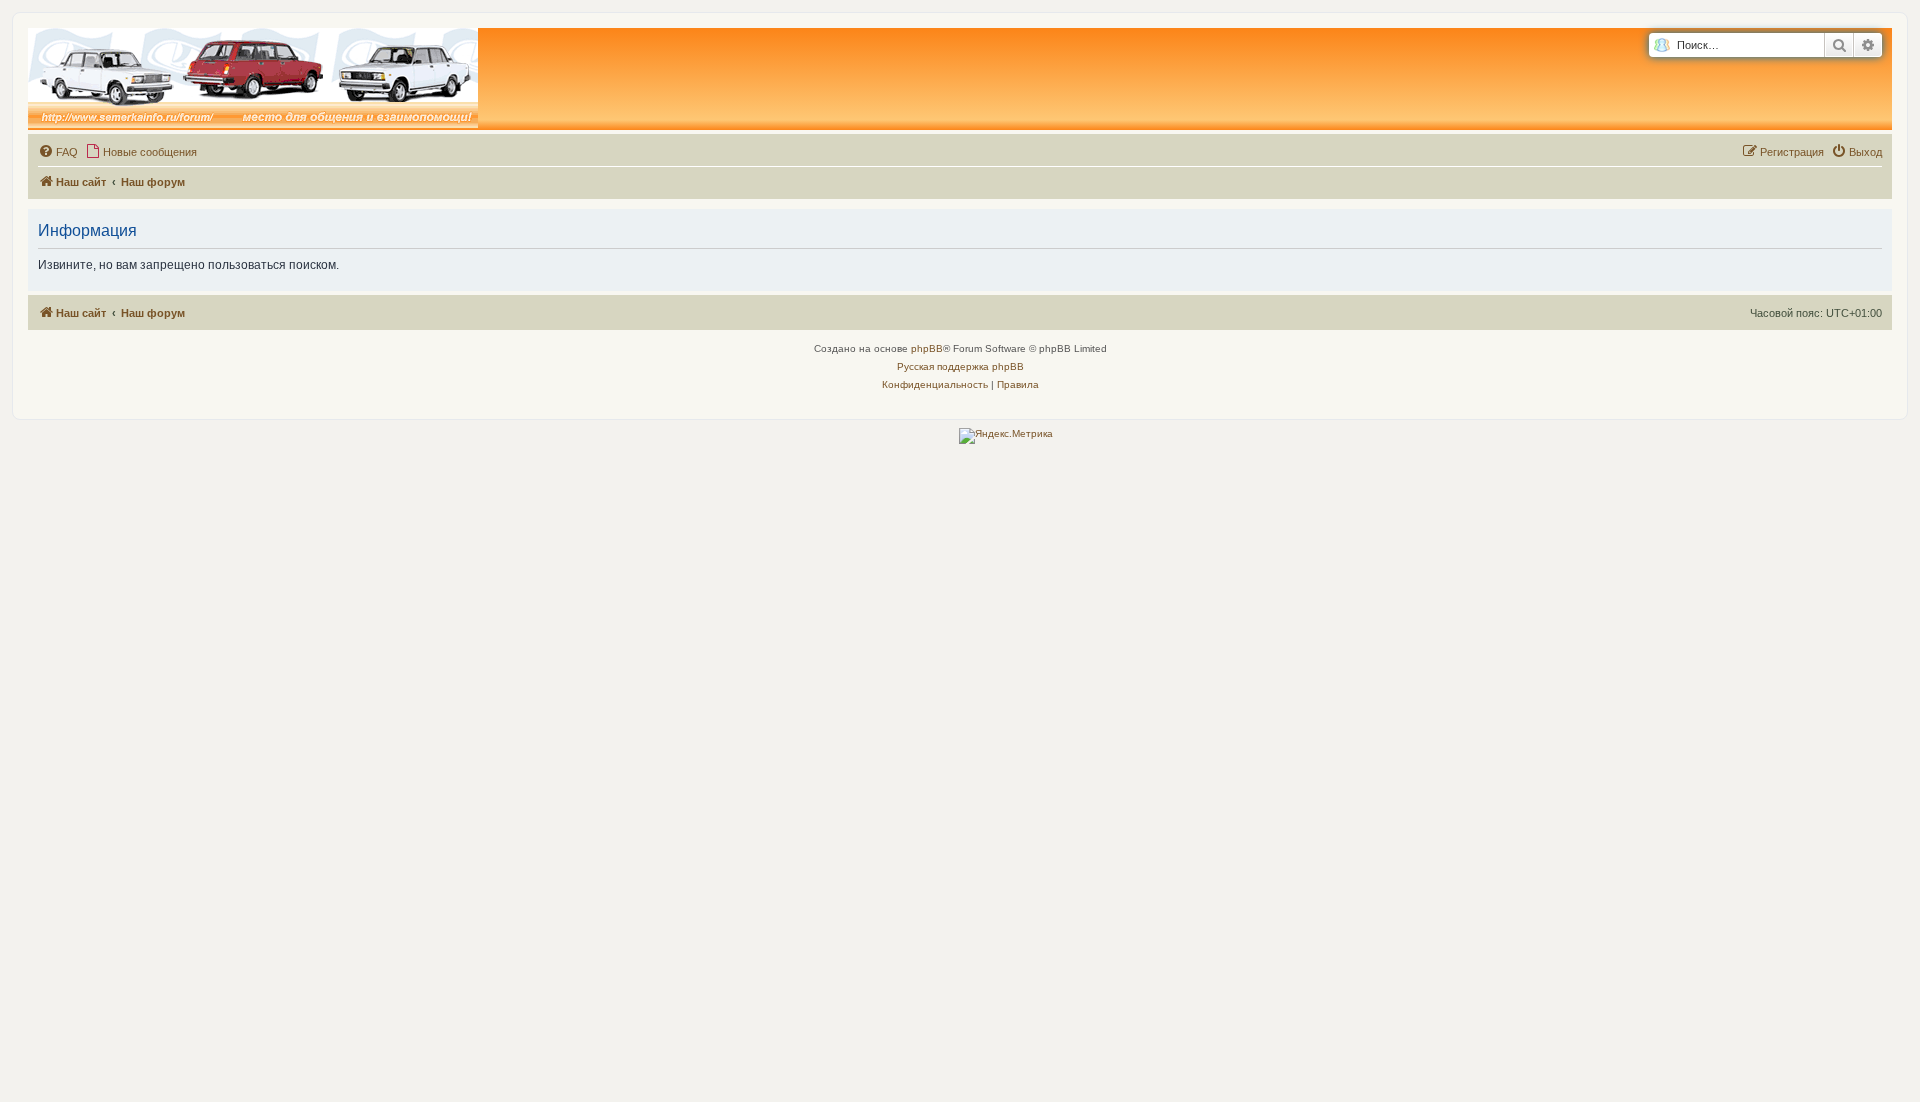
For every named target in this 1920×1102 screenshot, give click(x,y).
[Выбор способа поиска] (1661, 45)
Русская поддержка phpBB (960, 366)
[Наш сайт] (253, 79)
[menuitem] (58, 152)
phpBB (927, 348)
